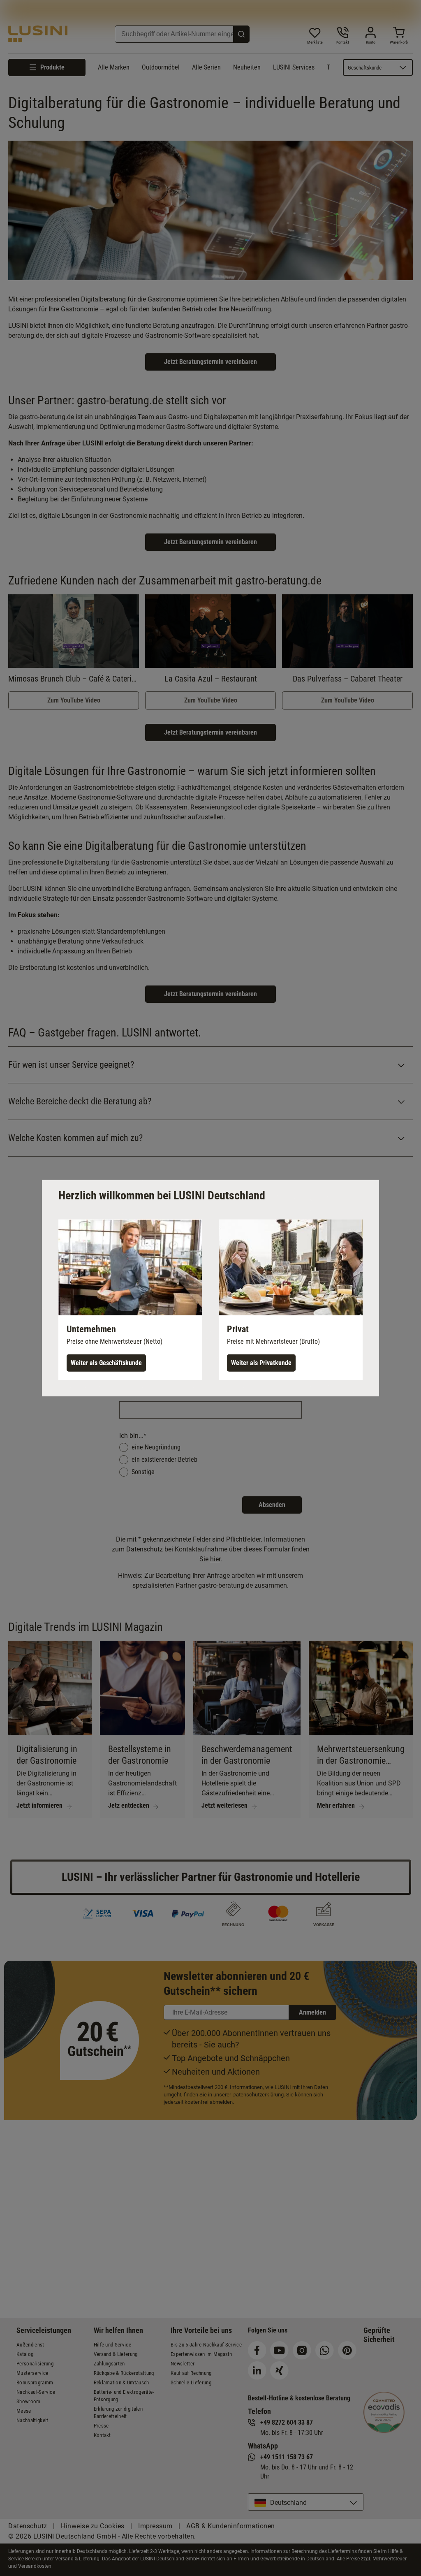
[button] (130, 1299)
